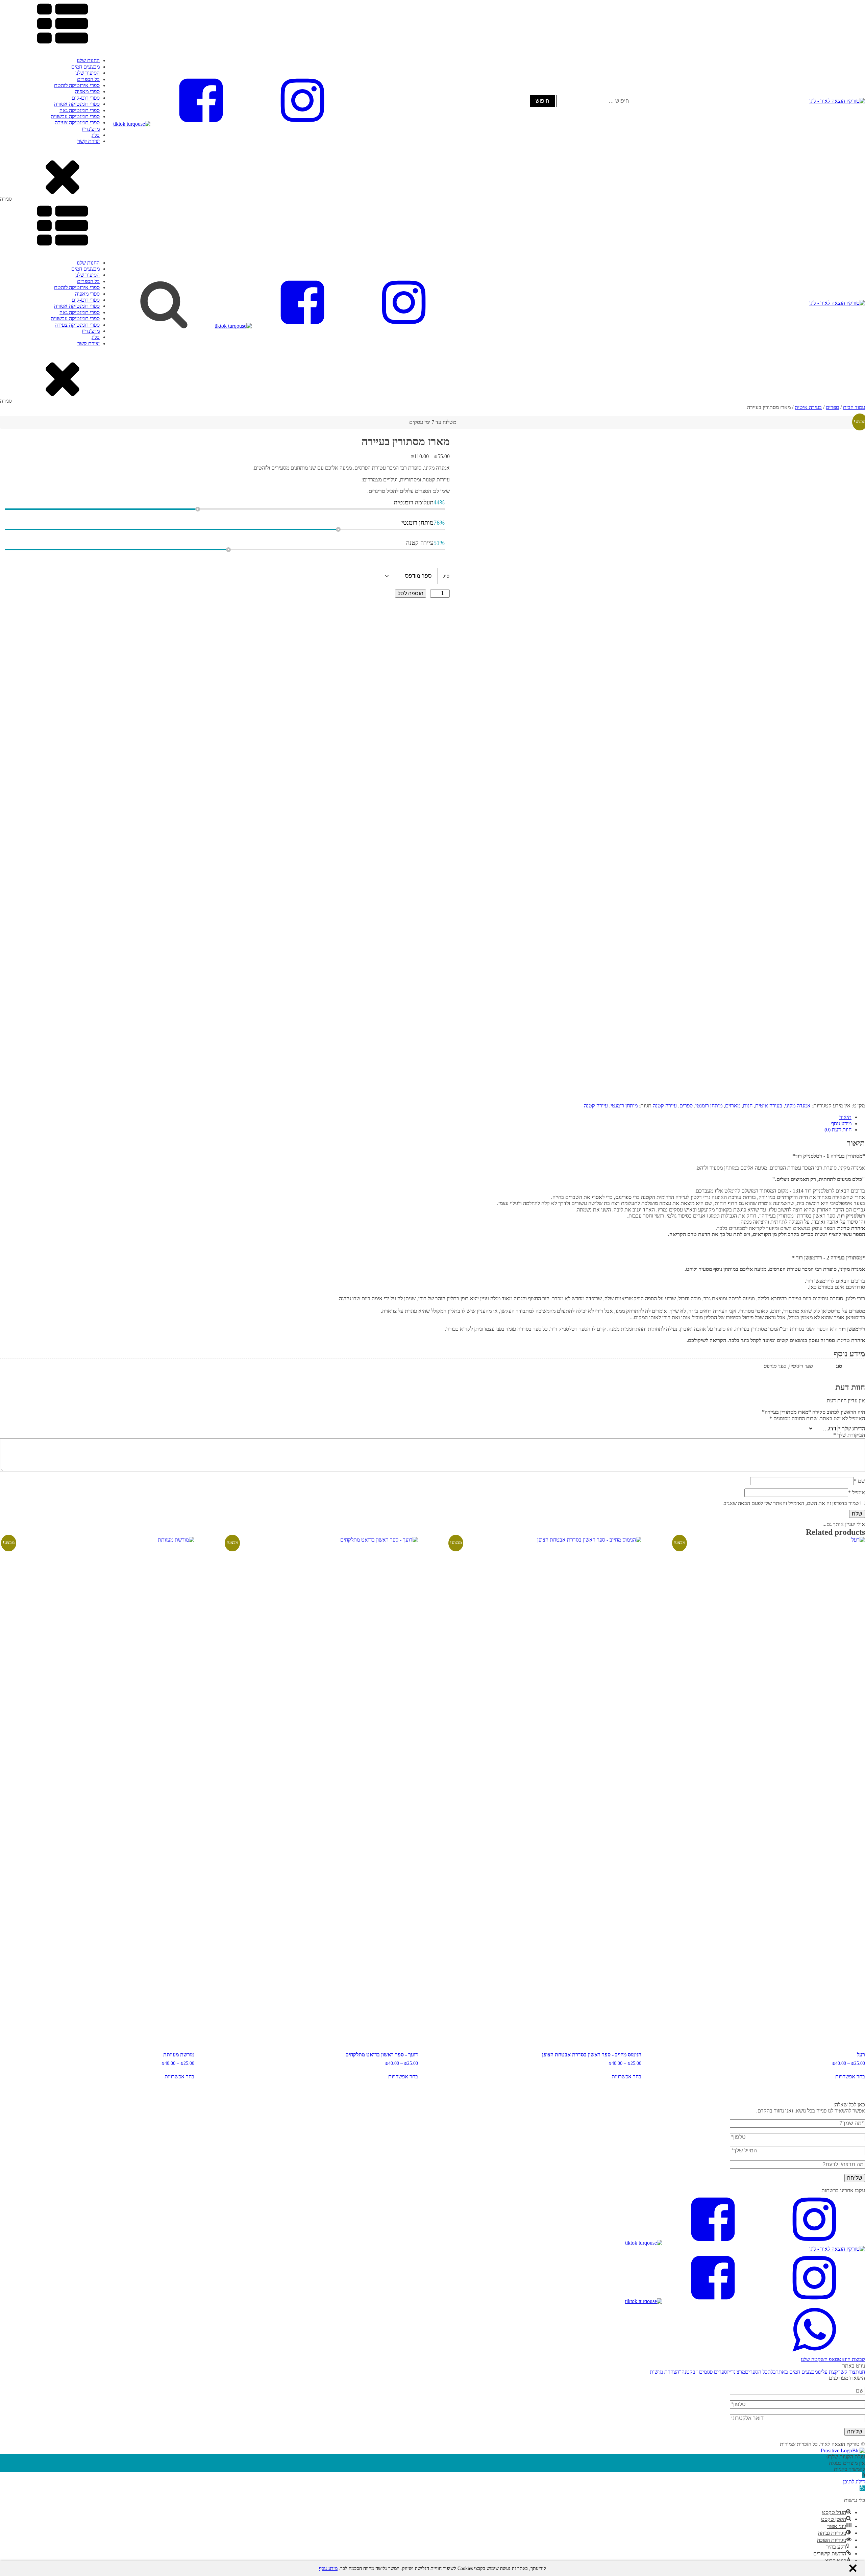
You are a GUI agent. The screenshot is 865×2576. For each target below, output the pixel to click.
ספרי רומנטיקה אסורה (77, 104)
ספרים (832, 407)
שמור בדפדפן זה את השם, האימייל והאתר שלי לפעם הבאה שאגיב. (791, 1503)
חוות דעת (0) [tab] (838, 1130)
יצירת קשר (89, 141)
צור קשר (847, 2372)
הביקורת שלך (849, 1435)
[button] (432, 2357)
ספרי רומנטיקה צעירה (77, 122)
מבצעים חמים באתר (797, 2372)
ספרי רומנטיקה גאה (80, 110)
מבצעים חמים (85, 67)
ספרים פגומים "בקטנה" (703, 2372)
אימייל (857, 1492)
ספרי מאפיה (87, 91)
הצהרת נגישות (664, 2372)
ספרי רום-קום (86, 98)
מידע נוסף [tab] (841, 1123)
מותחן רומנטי (709, 1106)
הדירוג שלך (851, 1429)
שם (859, 1481)
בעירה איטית (808, 407)
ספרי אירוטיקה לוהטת (77, 85)
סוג (446, 576)
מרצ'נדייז (91, 129)
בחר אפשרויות (850, 2077)
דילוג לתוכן (854, 2482)
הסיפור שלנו (87, 73)
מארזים (733, 1106)
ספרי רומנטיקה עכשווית (75, 116)
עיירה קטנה (665, 1106)
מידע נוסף (328, 2568)
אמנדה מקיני (798, 1106)
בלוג (96, 135)
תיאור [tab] (845, 1117)
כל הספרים (88, 79)
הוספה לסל (411, 593)
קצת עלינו (828, 2372)
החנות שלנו (88, 60)
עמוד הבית (854, 407)
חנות (748, 1106)
